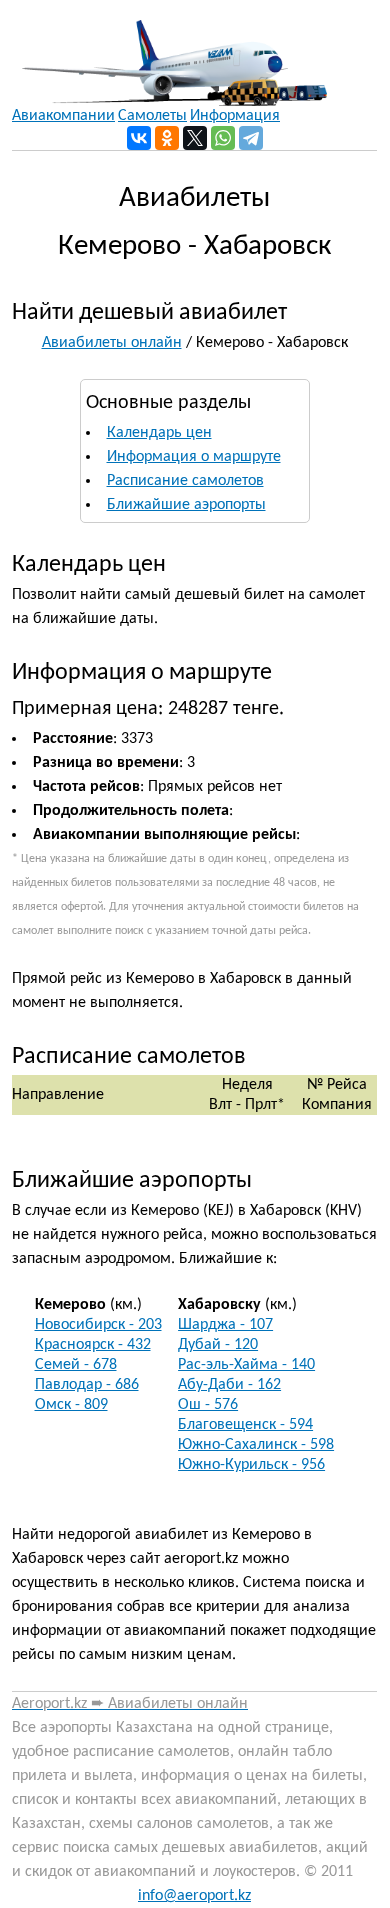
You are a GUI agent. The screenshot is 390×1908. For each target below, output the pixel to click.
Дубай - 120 (218, 1345)
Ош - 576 (208, 1405)
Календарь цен (159, 433)
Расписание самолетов (185, 481)
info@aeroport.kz (194, 1896)
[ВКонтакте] (139, 138)
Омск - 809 (71, 1405)
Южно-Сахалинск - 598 (256, 1445)
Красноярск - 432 (93, 1345)
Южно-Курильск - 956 (251, 1465)
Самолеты (152, 116)
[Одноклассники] (167, 138)
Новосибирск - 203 (98, 1325)
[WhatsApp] (223, 138)
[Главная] (169, 53)
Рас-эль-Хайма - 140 (246, 1365)
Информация (235, 116)
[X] (195, 138)
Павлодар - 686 (87, 1385)
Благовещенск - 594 (245, 1425)
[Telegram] (251, 138)
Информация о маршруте (194, 457)
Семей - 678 (76, 1365)
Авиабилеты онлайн (112, 343)
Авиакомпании (63, 116)
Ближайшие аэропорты (186, 505)
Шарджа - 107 (225, 1325)
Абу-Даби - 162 (229, 1385)
